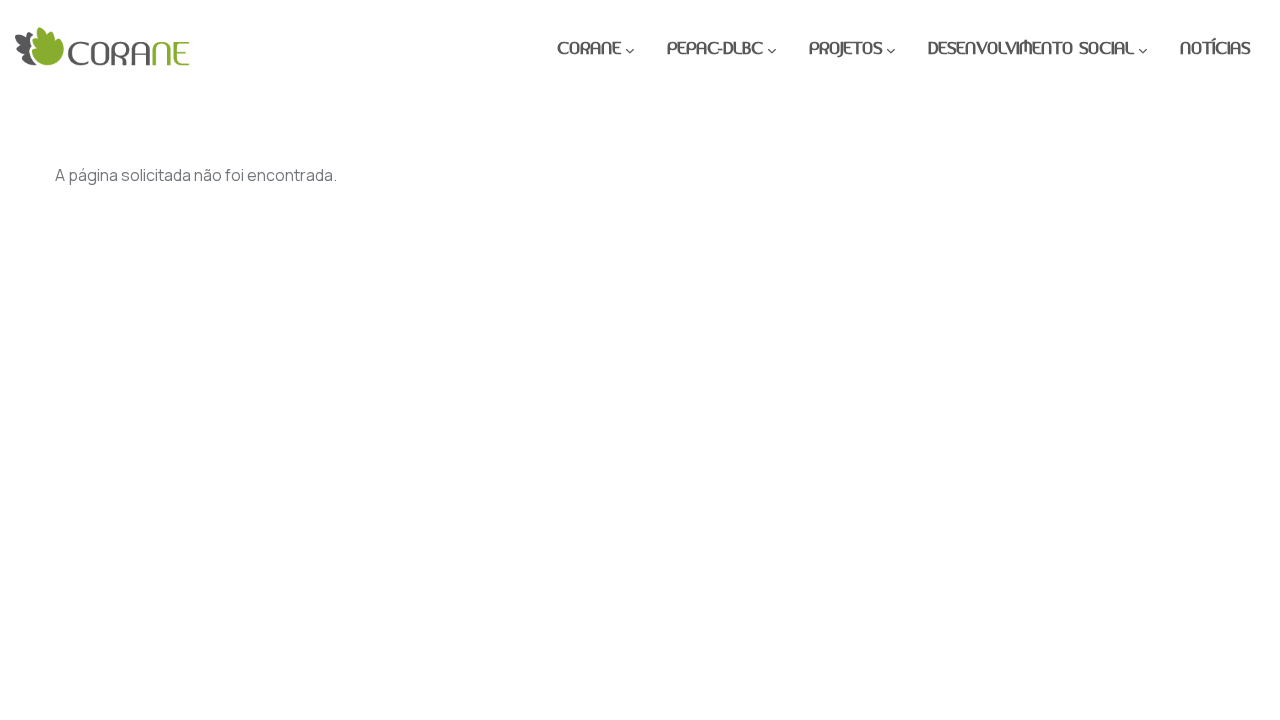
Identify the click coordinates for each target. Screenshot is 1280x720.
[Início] (102, 50)
